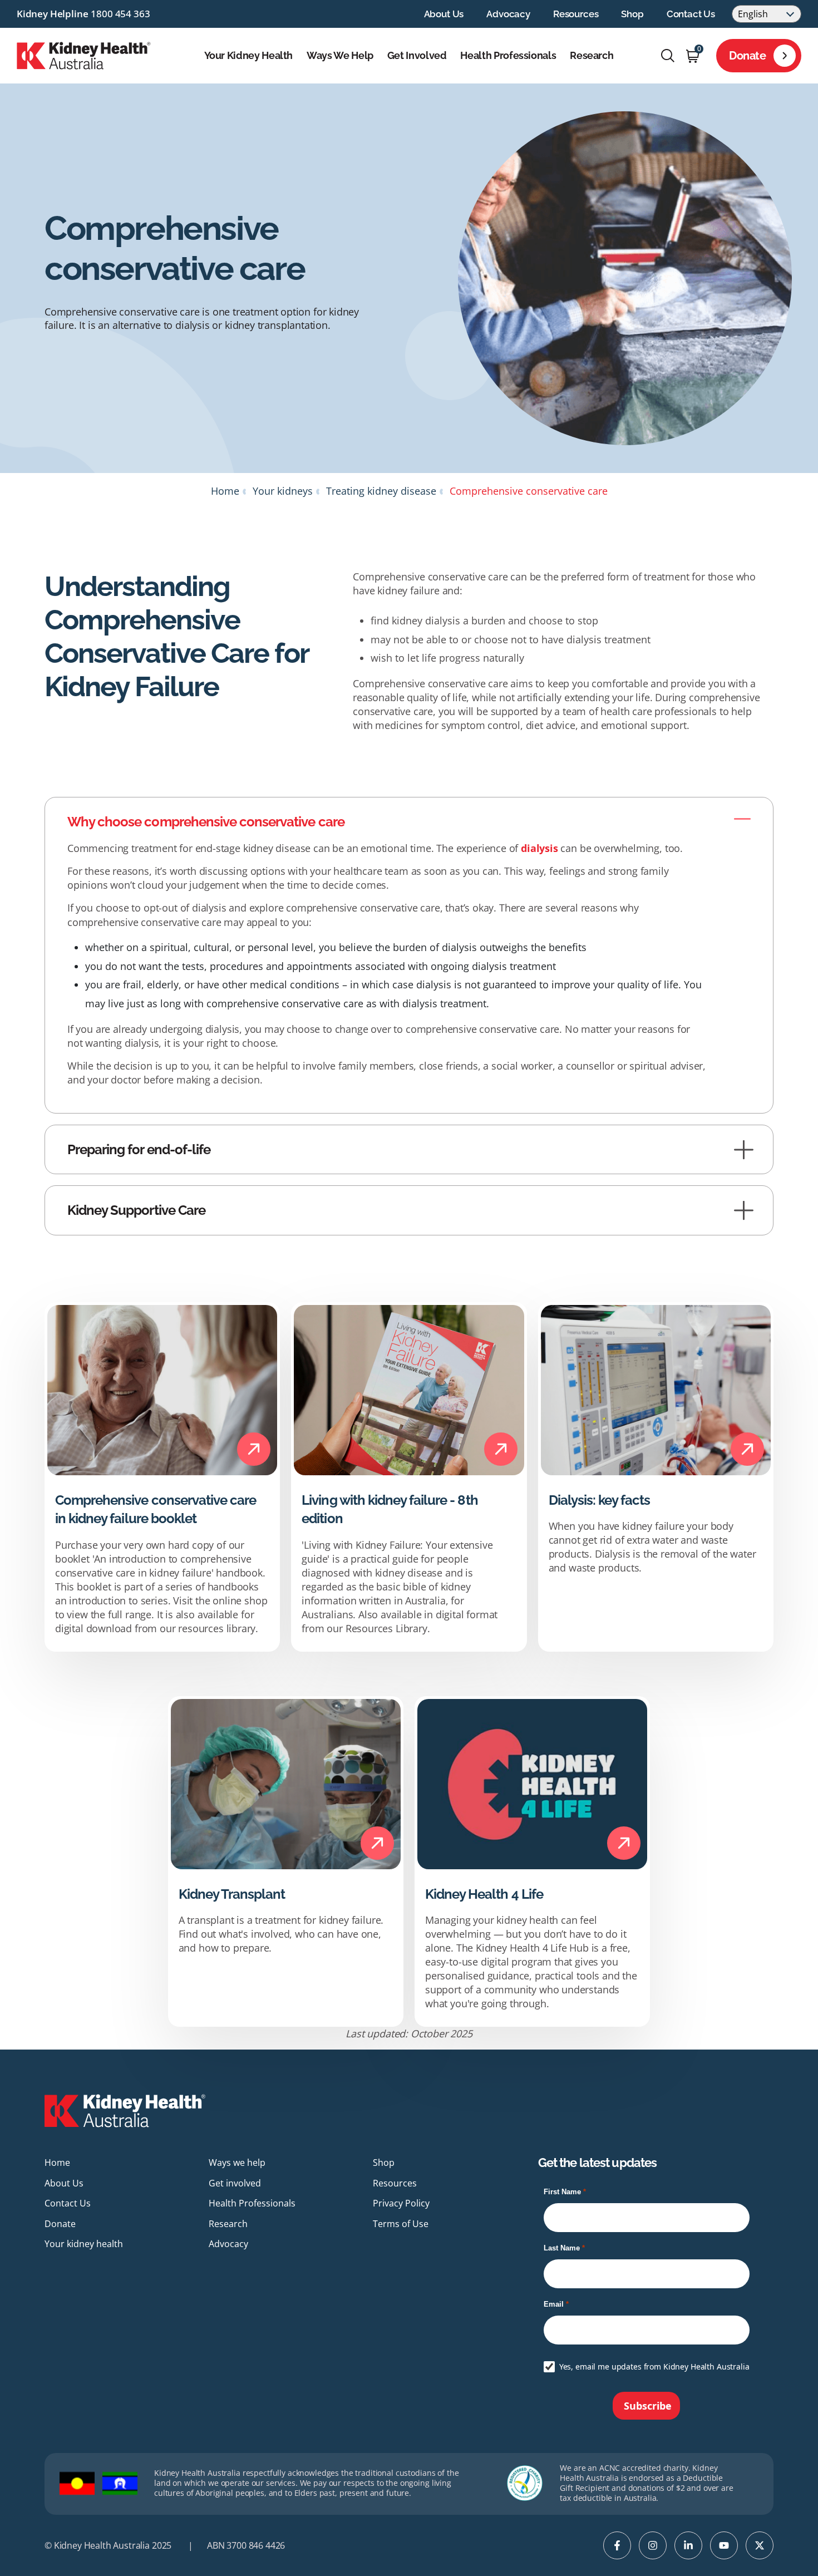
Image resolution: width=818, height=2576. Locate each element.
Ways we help (340, 56)
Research (592, 56)
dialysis (539, 848)
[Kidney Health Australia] (84, 55)
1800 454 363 (120, 14)
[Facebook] (617, 2545)
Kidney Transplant (232, 1894)
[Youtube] (724, 2545)
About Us (444, 14)
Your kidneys (283, 491)
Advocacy (508, 14)
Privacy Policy (401, 2203)
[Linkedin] (688, 2545)
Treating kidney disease (381, 491)
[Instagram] (653, 2545)
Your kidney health (249, 56)
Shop (632, 14)
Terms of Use (401, 2224)
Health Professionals (508, 56)
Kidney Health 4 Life (484, 1894)
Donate (748, 56)
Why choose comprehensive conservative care (206, 822)
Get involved (417, 56)
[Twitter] (760, 2545)
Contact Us (691, 14)
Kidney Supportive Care (136, 1210)
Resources (576, 14)
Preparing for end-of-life (139, 1149)
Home (225, 491)
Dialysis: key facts (600, 1500)
